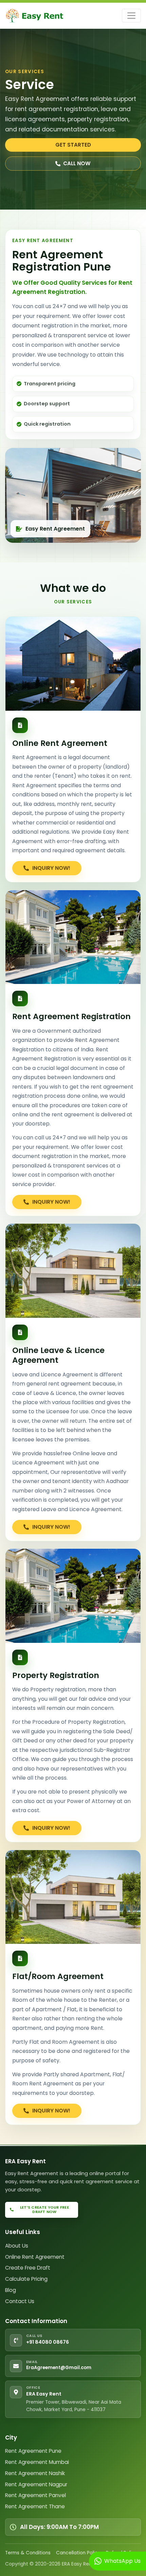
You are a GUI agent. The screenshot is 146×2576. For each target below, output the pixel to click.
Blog (11, 2290)
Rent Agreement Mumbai (37, 2462)
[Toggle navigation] (131, 16)
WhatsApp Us (121, 2561)
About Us (17, 2246)
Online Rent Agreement (35, 2257)
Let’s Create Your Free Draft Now (44, 2210)
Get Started (73, 145)
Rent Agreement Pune (33, 2451)
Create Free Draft (28, 2268)
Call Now (77, 163)
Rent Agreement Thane (35, 2506)
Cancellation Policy (78, 2553)
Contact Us (20, 2301)
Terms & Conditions (28, 2553)
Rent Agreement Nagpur (36, 2484)
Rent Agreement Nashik (35, 2473)
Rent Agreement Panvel (35, 2495)
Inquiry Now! (51, 868)
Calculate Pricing (26, 2279)
